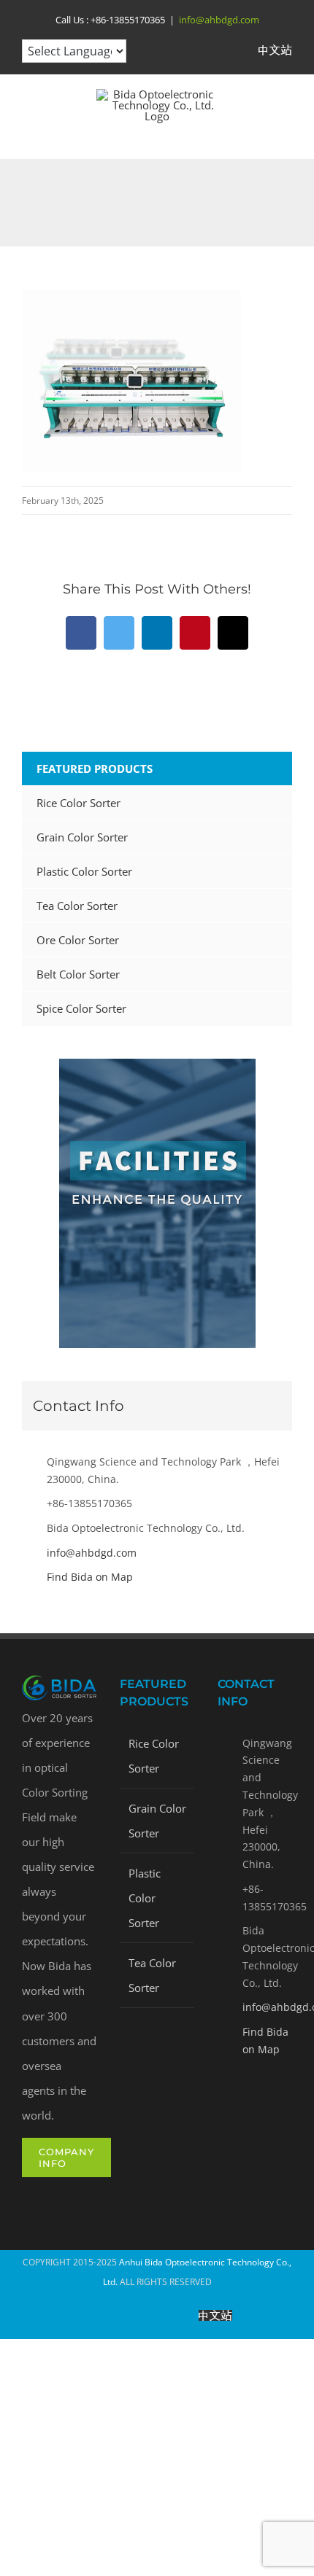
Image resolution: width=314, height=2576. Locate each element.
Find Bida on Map (90, 1577)
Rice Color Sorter (78, 803)
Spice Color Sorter (81, 1008)
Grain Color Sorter (82, 837)
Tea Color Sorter (77, 906)
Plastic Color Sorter (84, 871)
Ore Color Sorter (78, 940)
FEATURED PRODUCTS (95, 768)
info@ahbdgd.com (219, 20)
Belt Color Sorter (78, 974)
